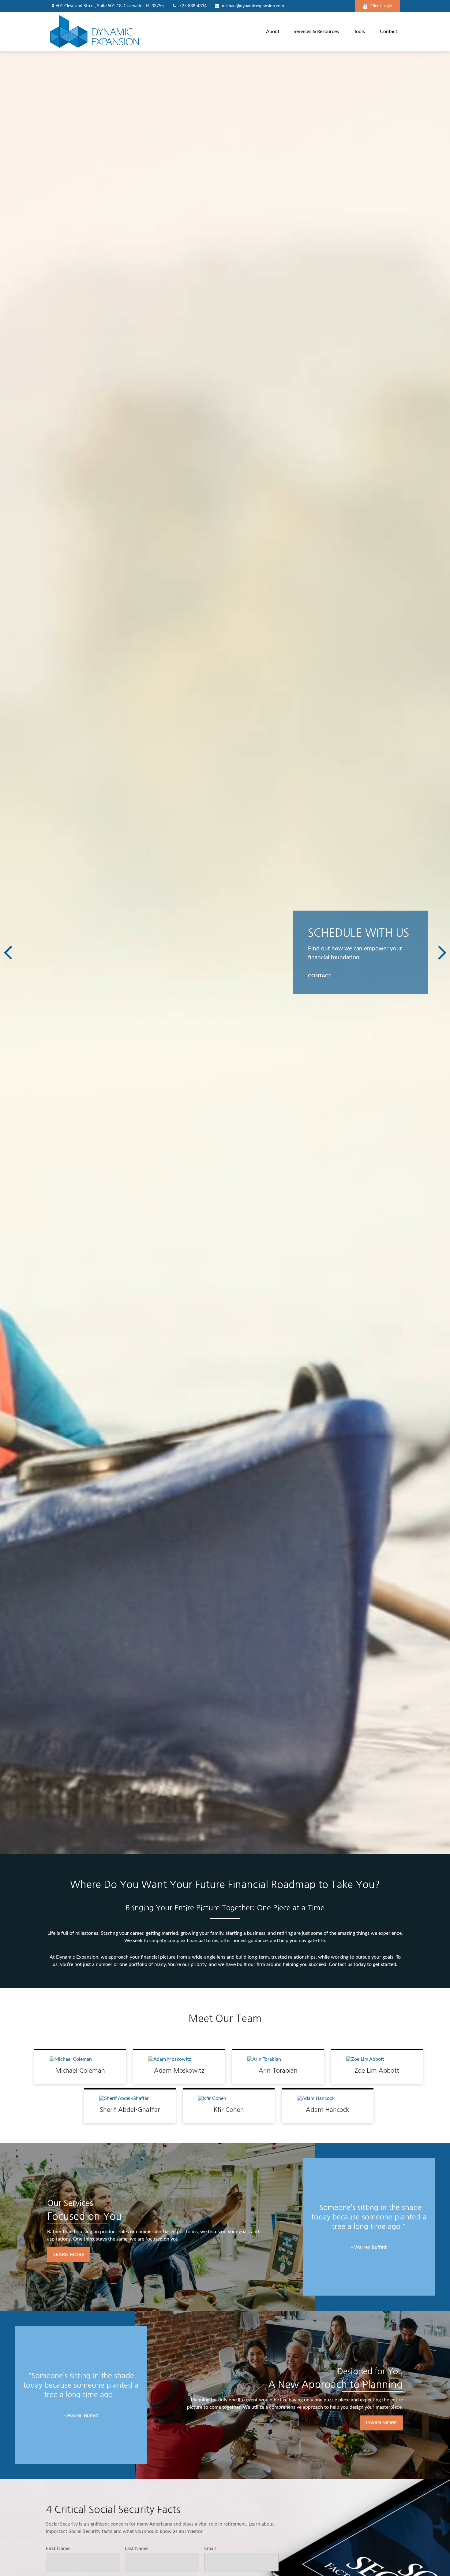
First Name (58, 2548)
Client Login (381, 6)
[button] (273, 31)
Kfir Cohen (229, 2110)
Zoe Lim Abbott (377, 2071)
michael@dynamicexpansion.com (253, 6)
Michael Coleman (80, 2071)
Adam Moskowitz (179, 2071)
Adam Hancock (327, 2110)
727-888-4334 (193, 6)
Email (210, 2548)
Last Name (136, 2548)
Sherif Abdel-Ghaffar (130, 2110)
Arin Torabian (278, 2071)
